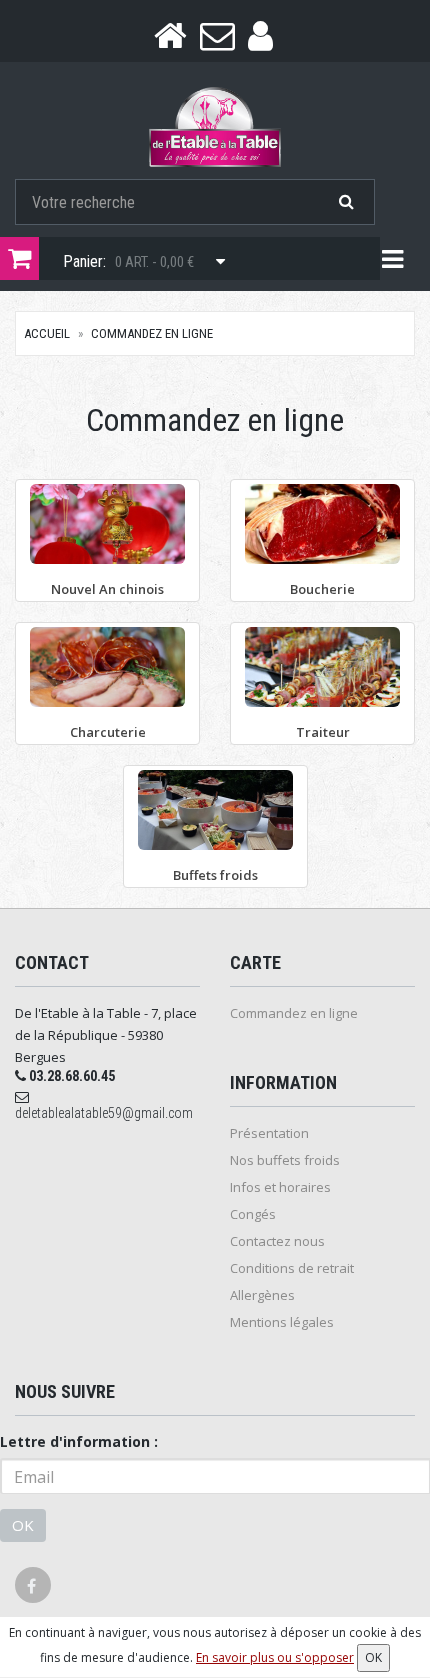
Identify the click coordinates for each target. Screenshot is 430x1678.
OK (23, 1525)
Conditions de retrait (292, 1268)
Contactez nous (277, 1241)
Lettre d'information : (79, 1441)
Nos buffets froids (285, 1160)
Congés (253, 1214)
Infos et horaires (280, 1187)
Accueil (47, 333)
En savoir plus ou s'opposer (275, 1657)
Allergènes (262, 1295)
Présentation (269, 1133)
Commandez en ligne (152, 333)
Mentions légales (282, 1322)
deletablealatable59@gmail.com (104, 1113)
